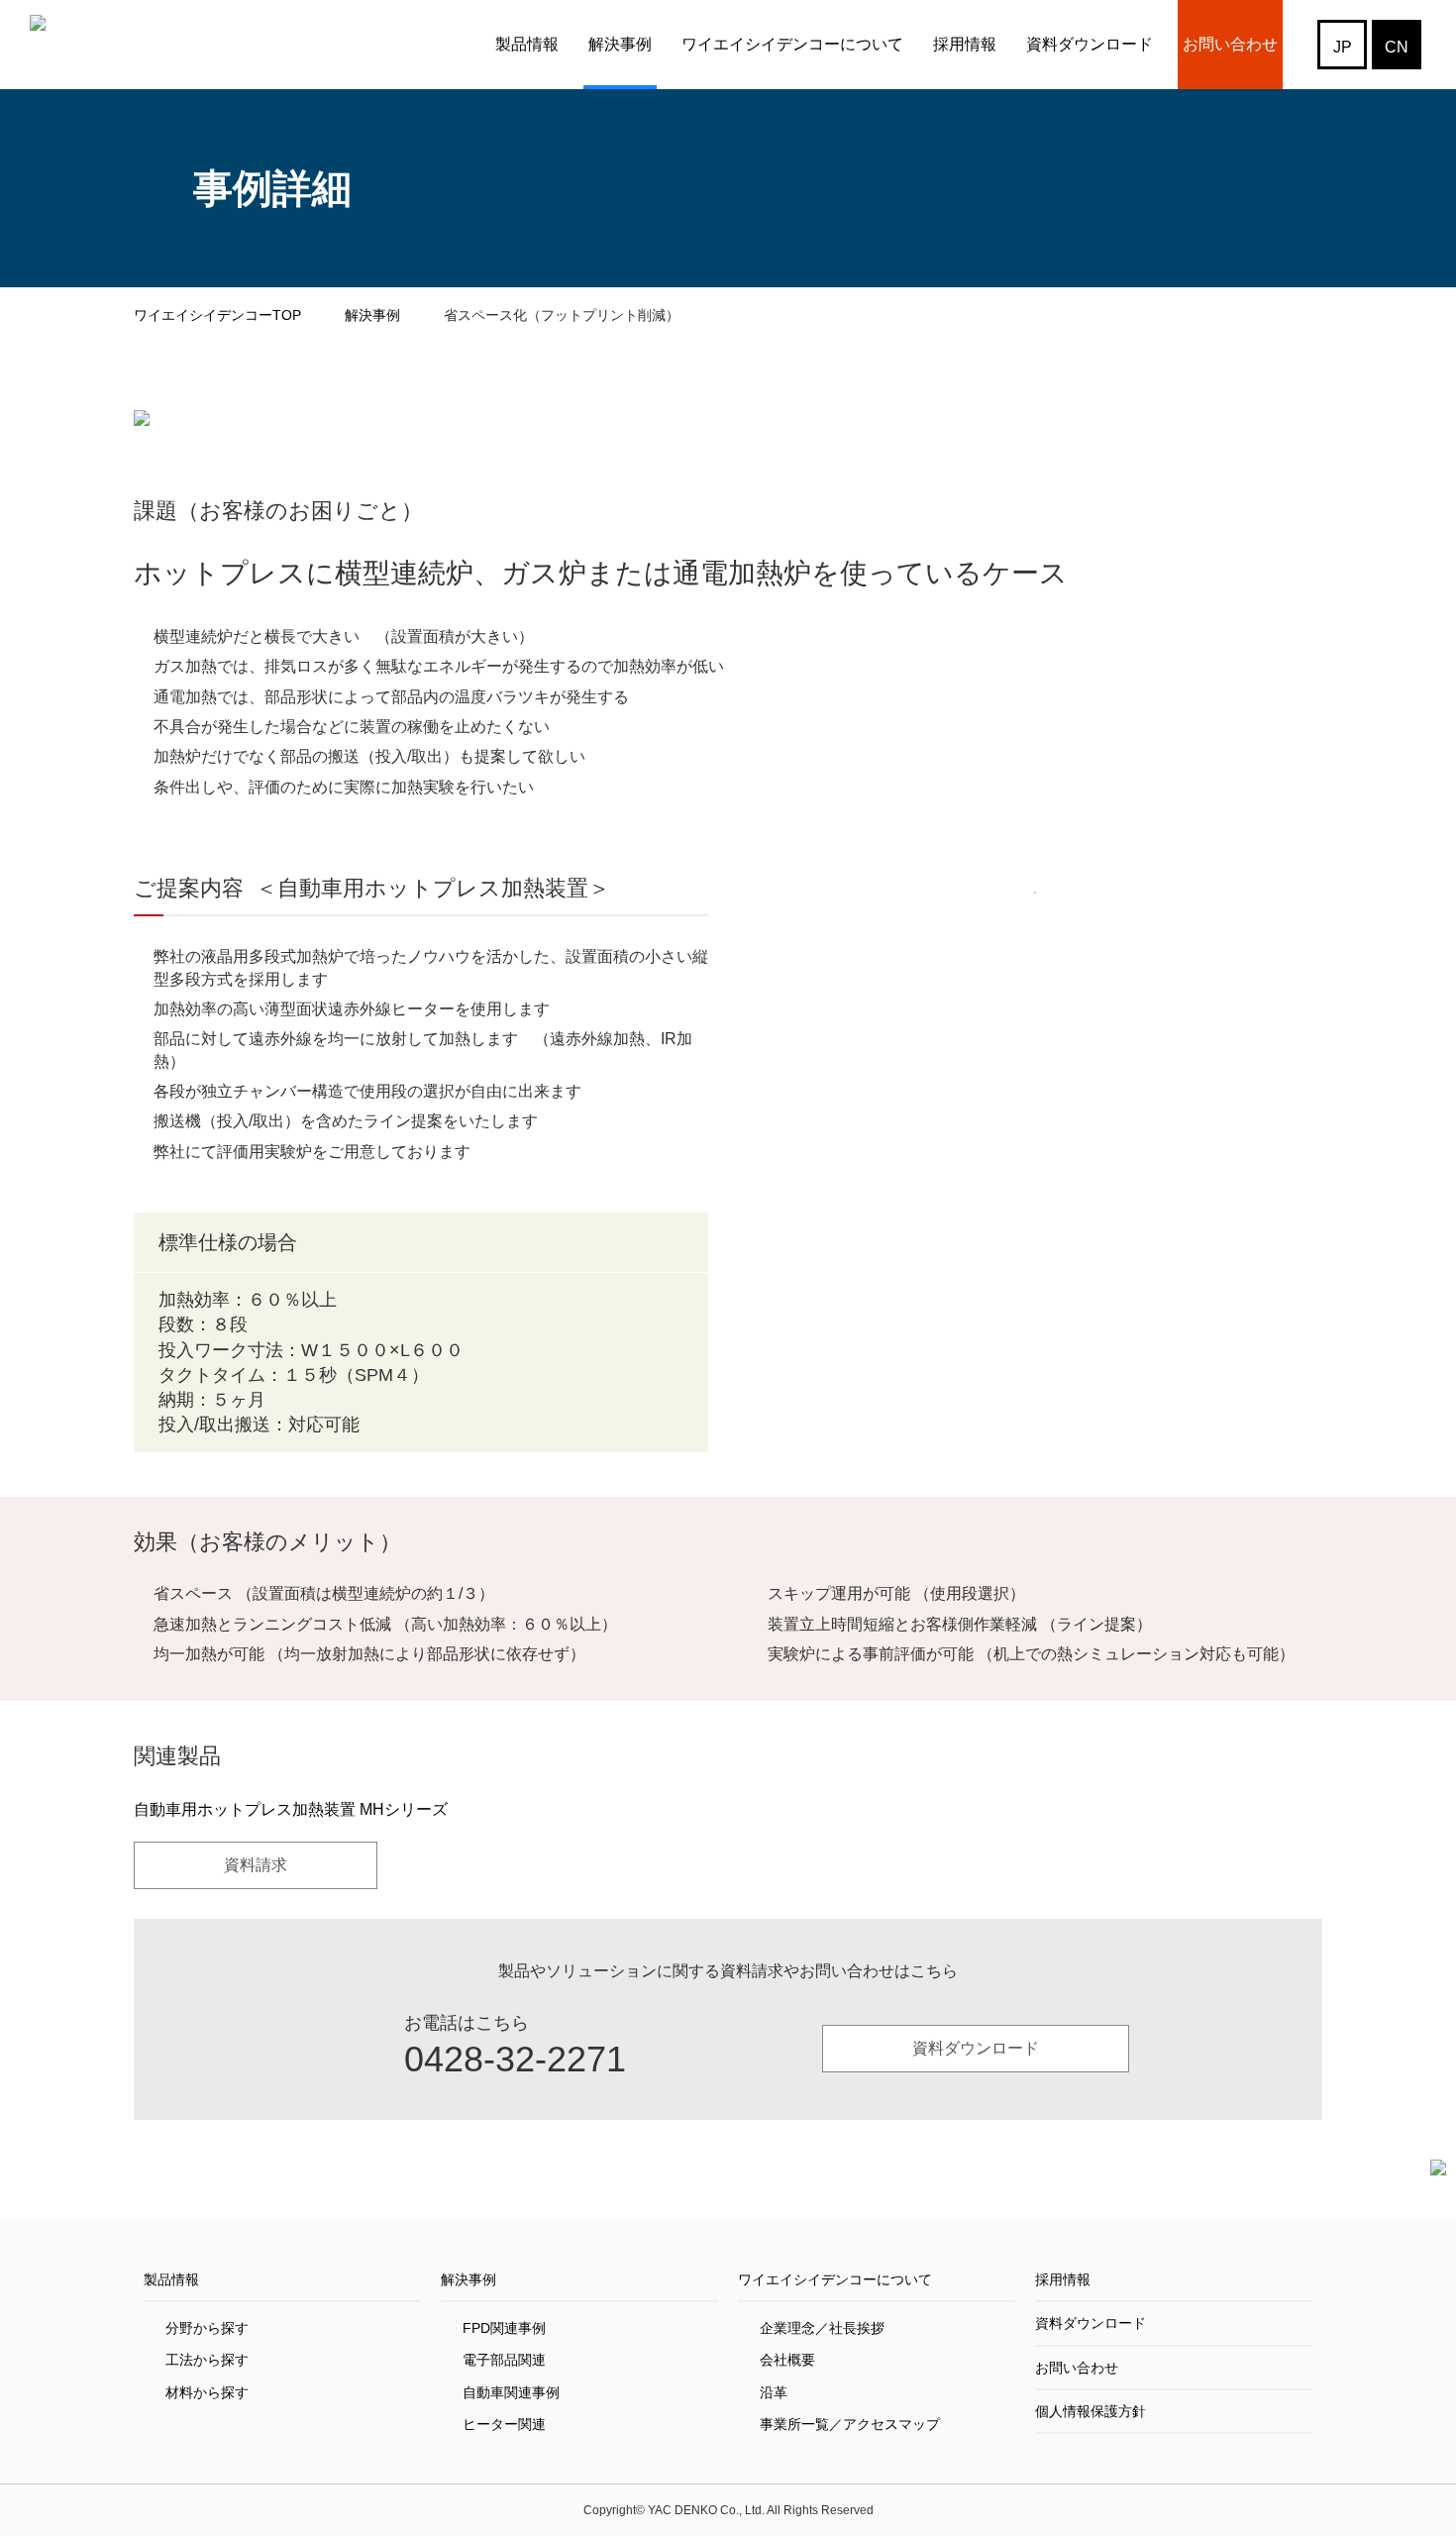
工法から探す (207, 2360)
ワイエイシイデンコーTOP (217, 315)
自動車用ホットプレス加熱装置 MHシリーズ (291, 1809)
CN (1397, 47)
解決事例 (620, 44)
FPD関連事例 (504, 2328)
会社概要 (787, 2360)
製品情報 (527, 44)
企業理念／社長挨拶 (822, 2328)
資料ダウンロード (1090, 44)
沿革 (774, 2392)
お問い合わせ (1230, 44)
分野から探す (207, 2328)
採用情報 (965, 44)
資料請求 (256, 1865)
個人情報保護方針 (1091, 2411)
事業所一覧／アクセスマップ (850, 2424)
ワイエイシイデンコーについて (792, 44)
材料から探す (207, 2392)
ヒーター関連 (504, 2424)
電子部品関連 (504, 2360)
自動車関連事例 (511, 2392)
